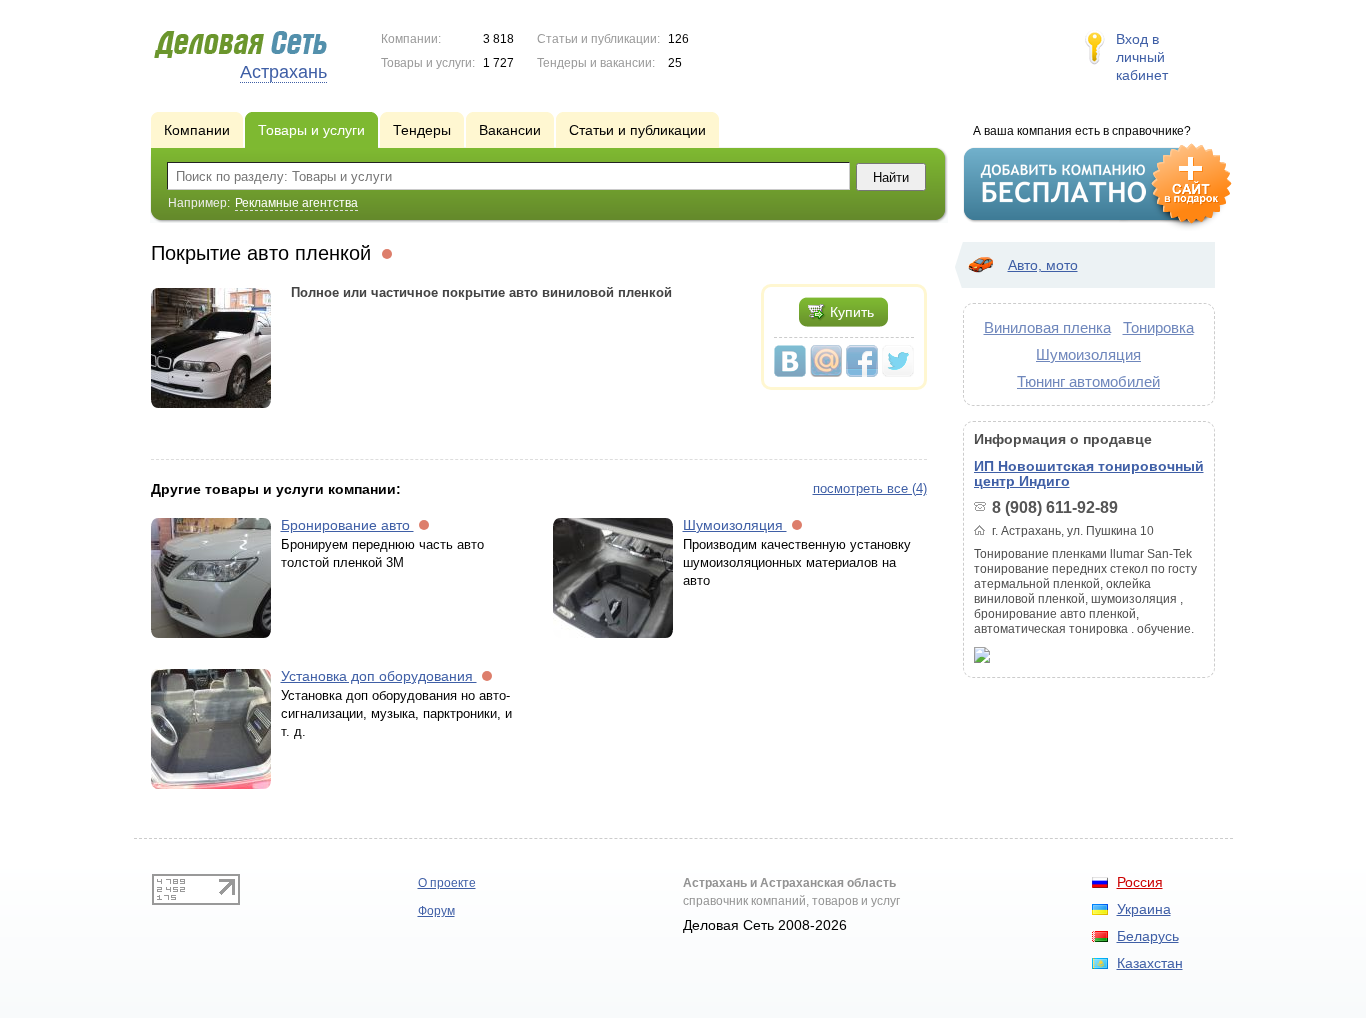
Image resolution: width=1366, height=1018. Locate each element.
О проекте (447, 883)
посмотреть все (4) (870, 488)
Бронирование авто (347, 525)
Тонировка (1158, 327)
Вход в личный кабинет (1142, 57)
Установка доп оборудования (379, 676)
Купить (852, 312)
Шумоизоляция (735, 525)
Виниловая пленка (1047, 327)
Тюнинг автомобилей (1088, 381)
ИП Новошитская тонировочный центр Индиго (1089, 473)
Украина (1144, 909)
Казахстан (1150, 963)
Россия (1140, 882)
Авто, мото (1043, 265)
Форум (436, 911)
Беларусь (1148, 936)
